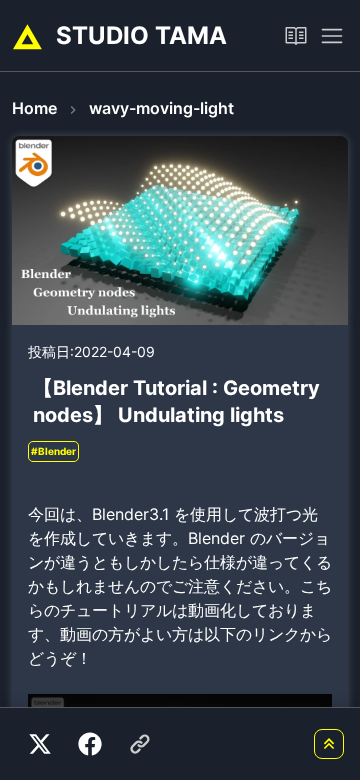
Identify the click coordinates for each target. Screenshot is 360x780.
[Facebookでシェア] (90, 744)
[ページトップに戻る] (329, 744)
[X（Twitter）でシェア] (40, 744)
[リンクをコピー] (140, 744)
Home (34, 108)
